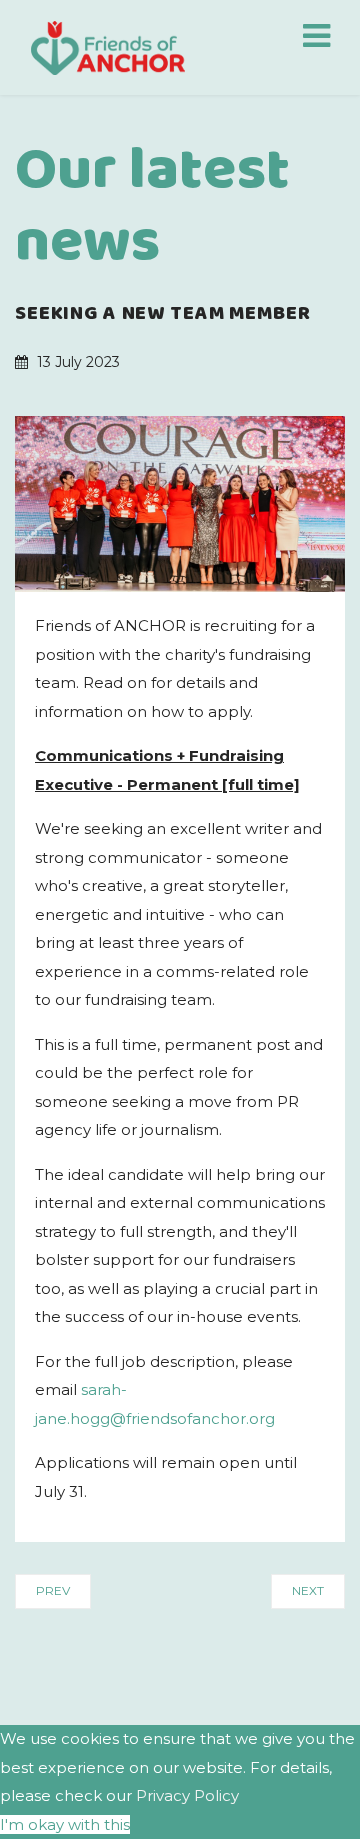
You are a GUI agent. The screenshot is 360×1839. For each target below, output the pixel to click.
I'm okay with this (65, 1824)
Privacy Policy (187, 1795)
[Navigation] (316, 40)
